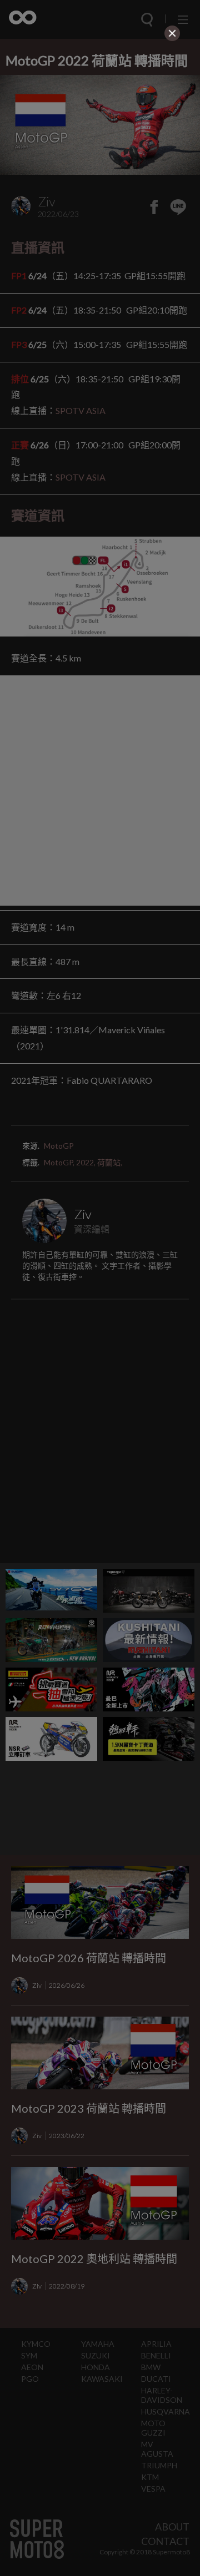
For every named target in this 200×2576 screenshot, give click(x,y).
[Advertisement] (100, 114)
